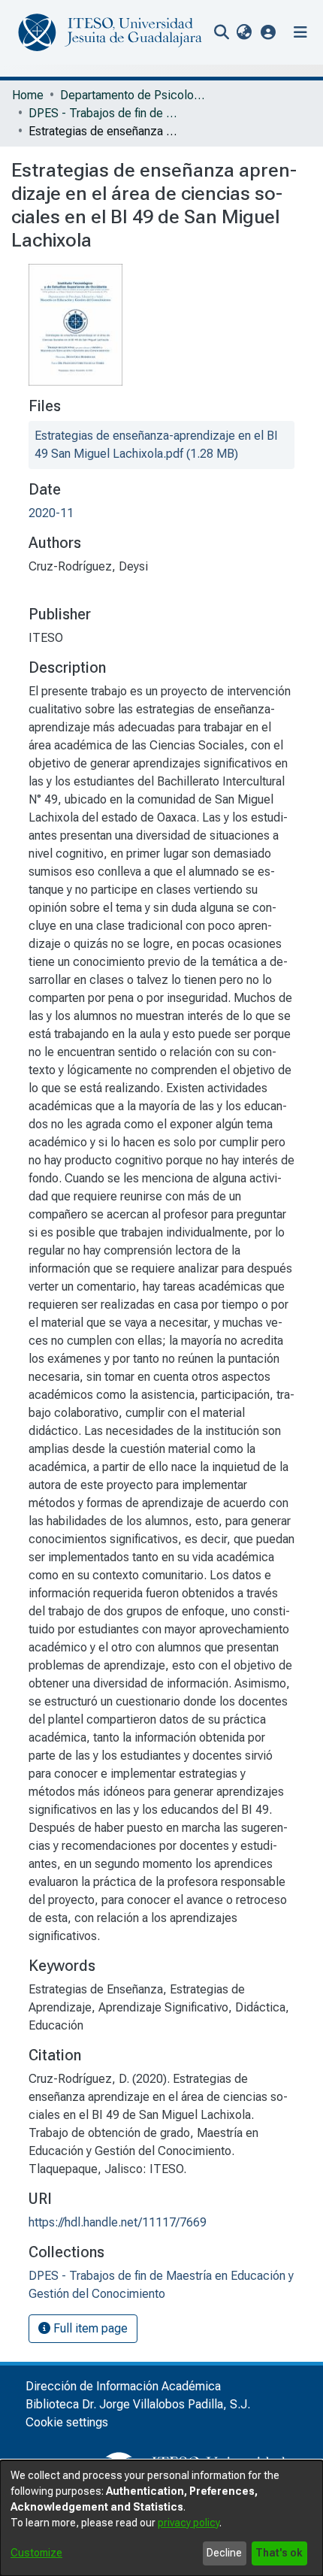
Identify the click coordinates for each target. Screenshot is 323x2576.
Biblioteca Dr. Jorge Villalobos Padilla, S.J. (138, 2404)
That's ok (279, 2553)
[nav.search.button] (221, 32)
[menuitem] (244, 32)
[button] (269, 32)
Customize (36, 2553)
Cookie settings (67, 2422)
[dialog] (161, 2518)
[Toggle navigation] (300, 32)
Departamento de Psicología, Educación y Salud (135, 95)
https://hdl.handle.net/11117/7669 (118, 2222)
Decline (224, 2553)
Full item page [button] (89, 2328)
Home (28, 95)
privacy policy (189, 2523)
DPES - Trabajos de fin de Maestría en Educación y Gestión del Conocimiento (104, 113)
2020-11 (51, 513)
